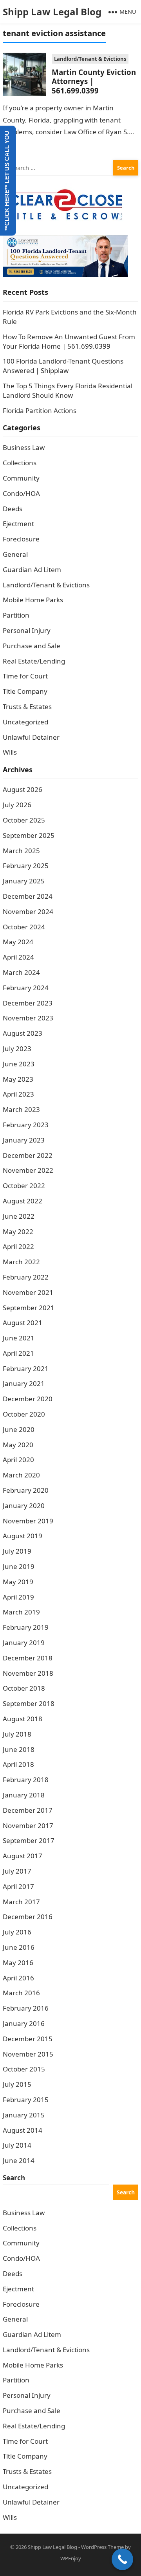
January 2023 (24, 1140)
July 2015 (17, 2084)
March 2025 (21, 851)
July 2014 (17, 2145)
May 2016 (18, 1963)
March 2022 (21, 1262)
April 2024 (18, 957)
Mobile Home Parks (33, 600)
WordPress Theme (102, 2547)
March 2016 (21, 1993)
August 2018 (23, 1719)
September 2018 (29, 1703)
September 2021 (29, 1308)
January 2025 (24, 881)
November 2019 (28, 1521)
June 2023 (19, 1064)
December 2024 (28, 896)
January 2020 (24, 1506)
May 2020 (18, 1445)
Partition (16, 615)
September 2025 (29, 835)
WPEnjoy (71, 2558)
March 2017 (21, 1902)
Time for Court (25, 676)
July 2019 (17, 1551)
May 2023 (18, 1079)
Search (14, 2178)
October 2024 (24, 927)
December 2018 (28, 1658)
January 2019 (24, 1643)
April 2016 (18, 1978)
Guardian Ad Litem (32, 569)
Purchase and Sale (32, 646)
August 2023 (23, 1033)
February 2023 (26, 1125)
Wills (10, 752)
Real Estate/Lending (34, 661)
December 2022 (28, 1155)
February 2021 (26, 1368)
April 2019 (18, 1597)
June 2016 (19, 1947)
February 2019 (26, 1627)
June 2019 (19, 1566)
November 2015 (28, 2054)
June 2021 (19, 1338)
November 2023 (28, 1018)
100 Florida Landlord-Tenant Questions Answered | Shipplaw (63, 366)
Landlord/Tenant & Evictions (90, 59)
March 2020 (21, 1475)
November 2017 (28, 1826)
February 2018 (26, 1780)
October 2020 (24, 1414)
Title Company (25, 691)
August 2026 (23, 789)
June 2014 (19, 2160)
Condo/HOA (21, 493)
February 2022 (26, 1277)
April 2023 (18, 1094)
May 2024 (18, 942)
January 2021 (24, 1383)
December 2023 (28, 1003)
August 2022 (23, 1201)
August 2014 (23, 2130)
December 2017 (28, 1810)
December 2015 (28, 2039)
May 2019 (18, 1582)
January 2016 (24, 2023)
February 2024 (26, 988)
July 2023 (17, 1048)
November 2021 (28, 1292)
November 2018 (28, 1673)
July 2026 (17, 805)
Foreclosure (21, 539)
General (15, 554)
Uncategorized (25, 722)
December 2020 (28, 1399)
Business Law (24, 447)
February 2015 (26, 2100)
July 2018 (17, 1734)
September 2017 (29, 1840)
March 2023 (21, 1109)
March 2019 (21, 1612)
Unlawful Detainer (31, 737)
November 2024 (28, 911)
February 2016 (26, 2008)
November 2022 (28, 1170)
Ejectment (18, 524)
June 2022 (19, 1216)
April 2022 (18, 1246)
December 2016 (28, 1917)
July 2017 (17, 1871)
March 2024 (21, 972)
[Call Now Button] (122, 2559)
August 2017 (23, 1856)
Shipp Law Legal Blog (52, 12)
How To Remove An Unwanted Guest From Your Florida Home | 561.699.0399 (69, 341)
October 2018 (24, 1688)
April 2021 (18, 1353)
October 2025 (24, 820)
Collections (20, 463)
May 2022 (18, 1231)
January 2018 (24, 1795)
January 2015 (24, 2115)
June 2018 (19, 1749)
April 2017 (18, 1886)
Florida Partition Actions (40, 410)
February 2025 (26, 866)
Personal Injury (27, 630)
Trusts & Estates (27, 707)
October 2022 (24, 1186)
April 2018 (18, 1764)
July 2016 (17, 1932)
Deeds (13, 509)
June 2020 (19, 1429)
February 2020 (26, 1490)
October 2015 (24, 2069)
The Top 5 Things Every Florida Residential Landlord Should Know (68, 390)
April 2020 (18, 1460)
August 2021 (23, 1323)
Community (21, 478)
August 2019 (23, 1536)
